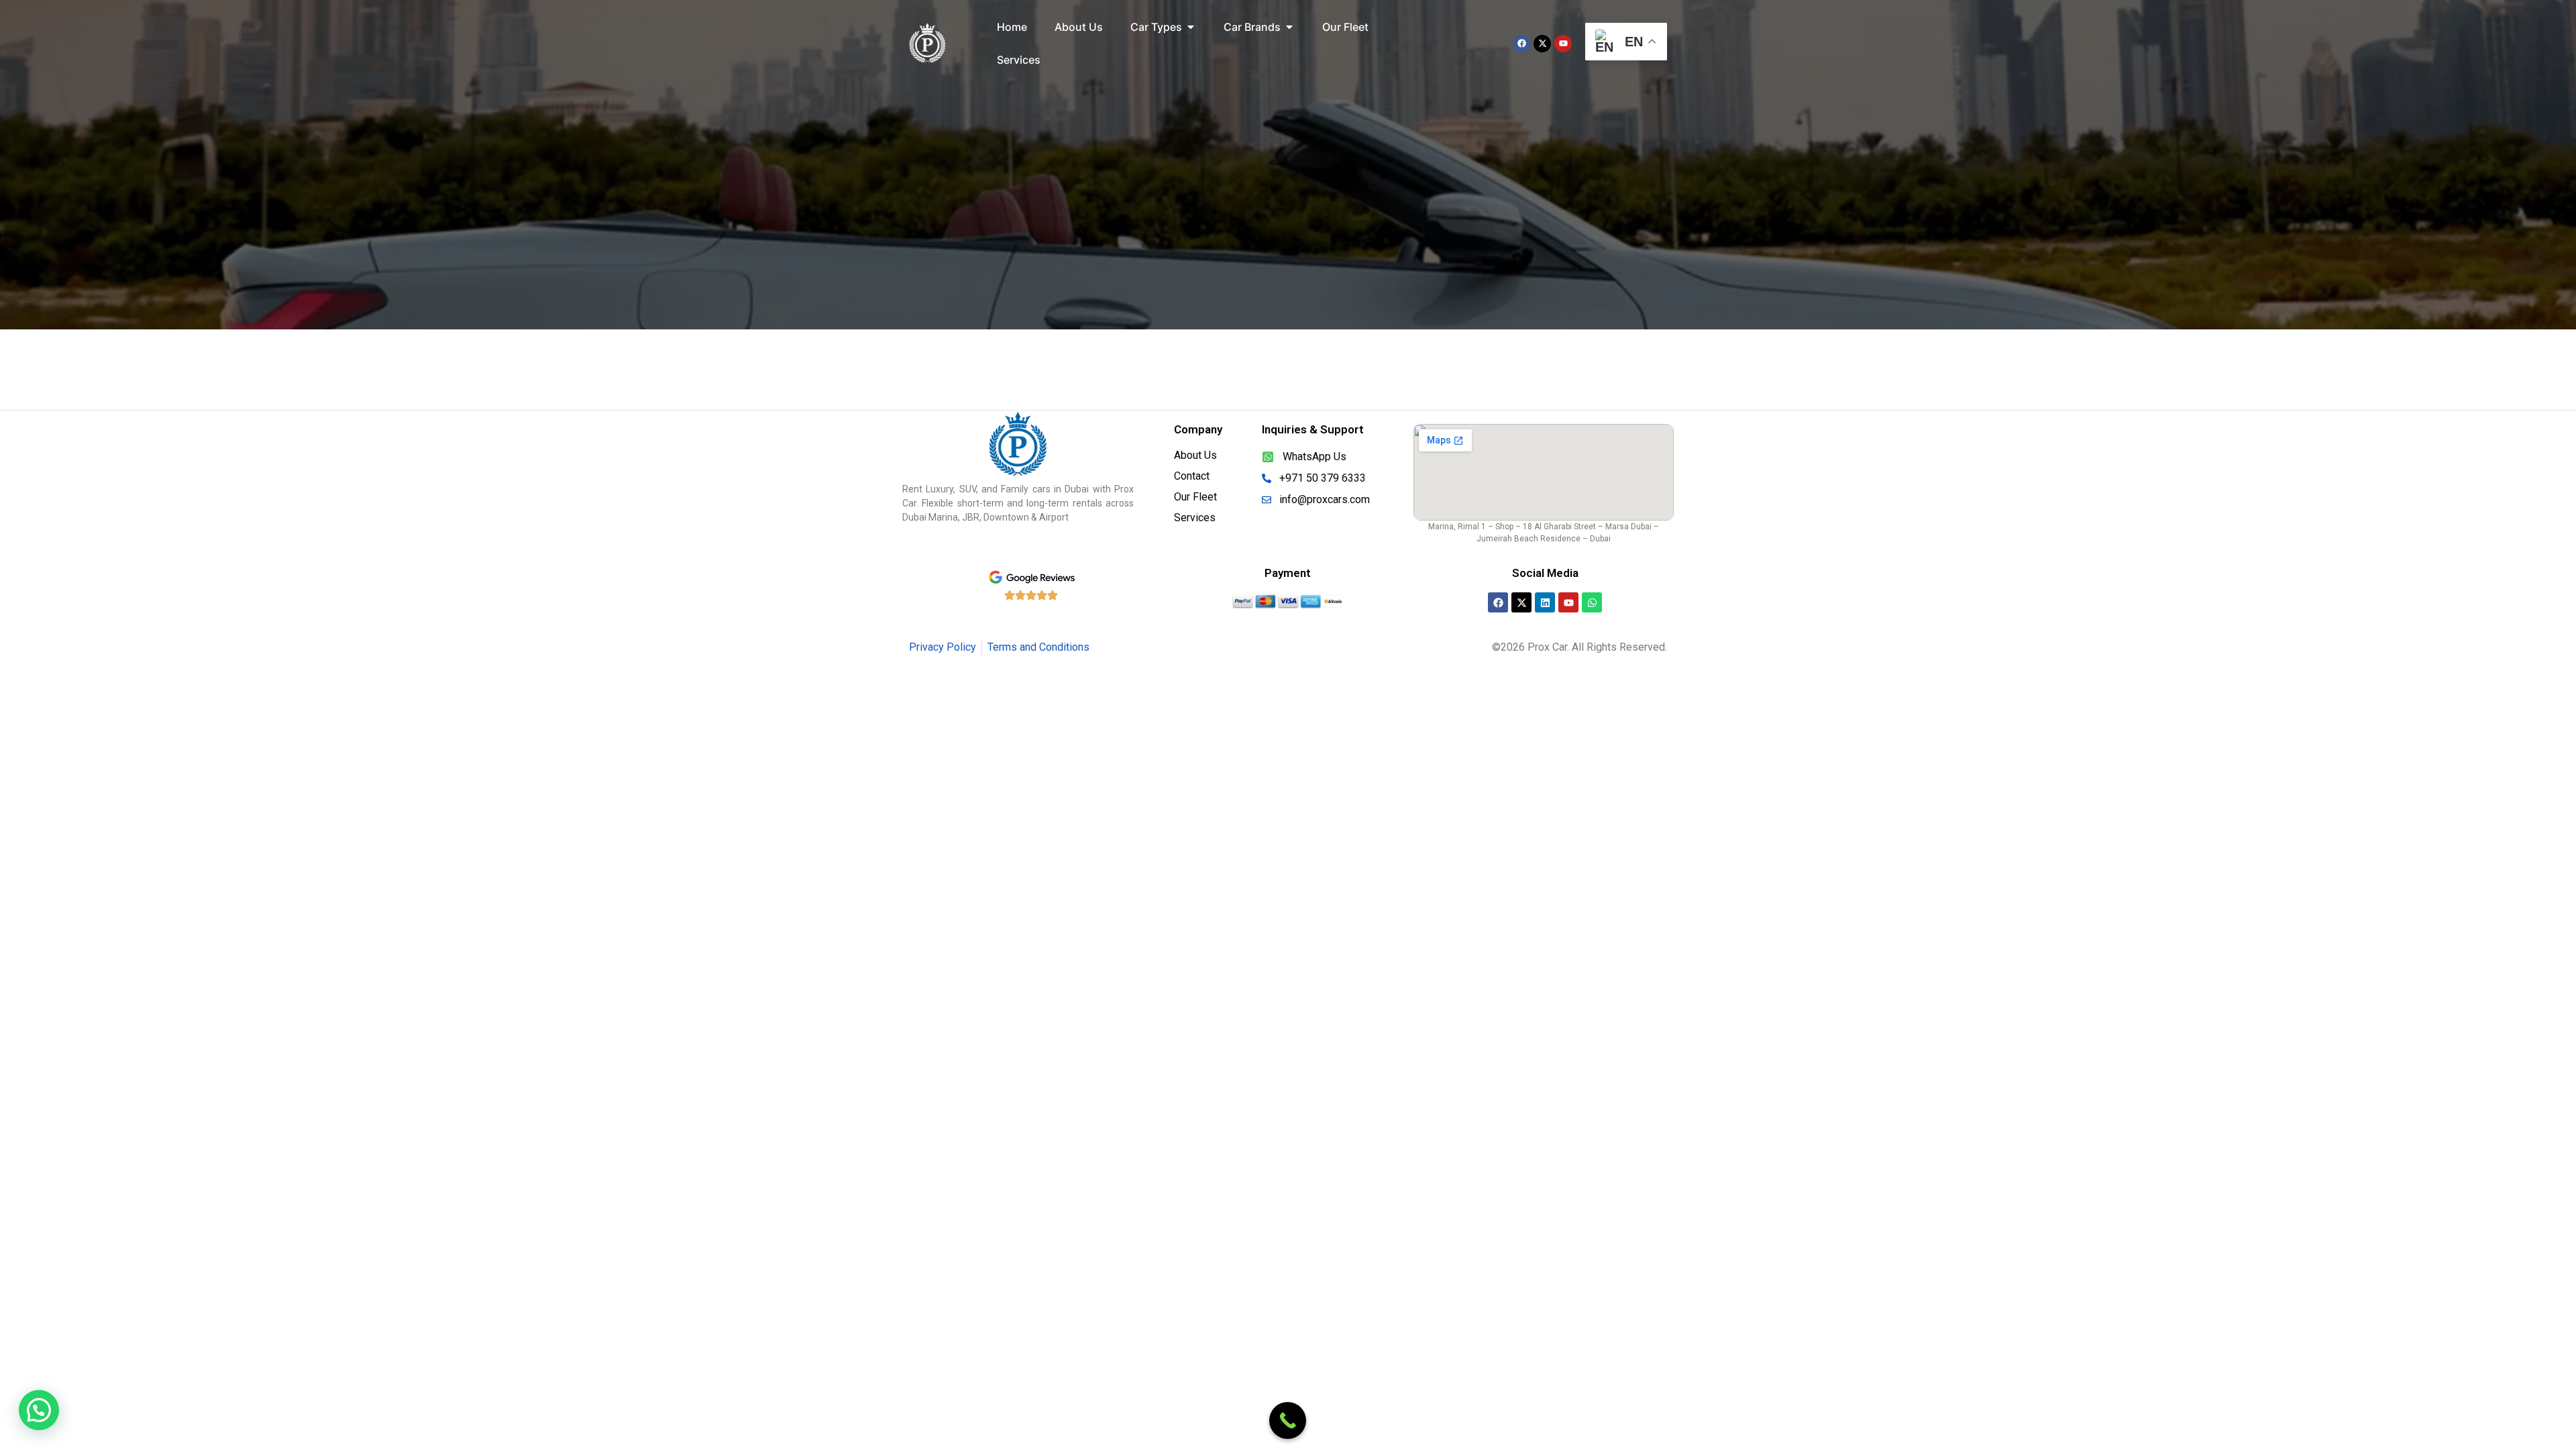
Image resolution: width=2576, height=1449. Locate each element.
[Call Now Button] (1288, 1420)
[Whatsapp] (1592, 602)
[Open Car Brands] (1289, 27)
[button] (39, 1410)
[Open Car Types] (1191, 27)
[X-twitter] (1542, 44)
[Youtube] (1563, 44)
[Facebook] (1521, 44)
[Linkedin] (1545, 602)
